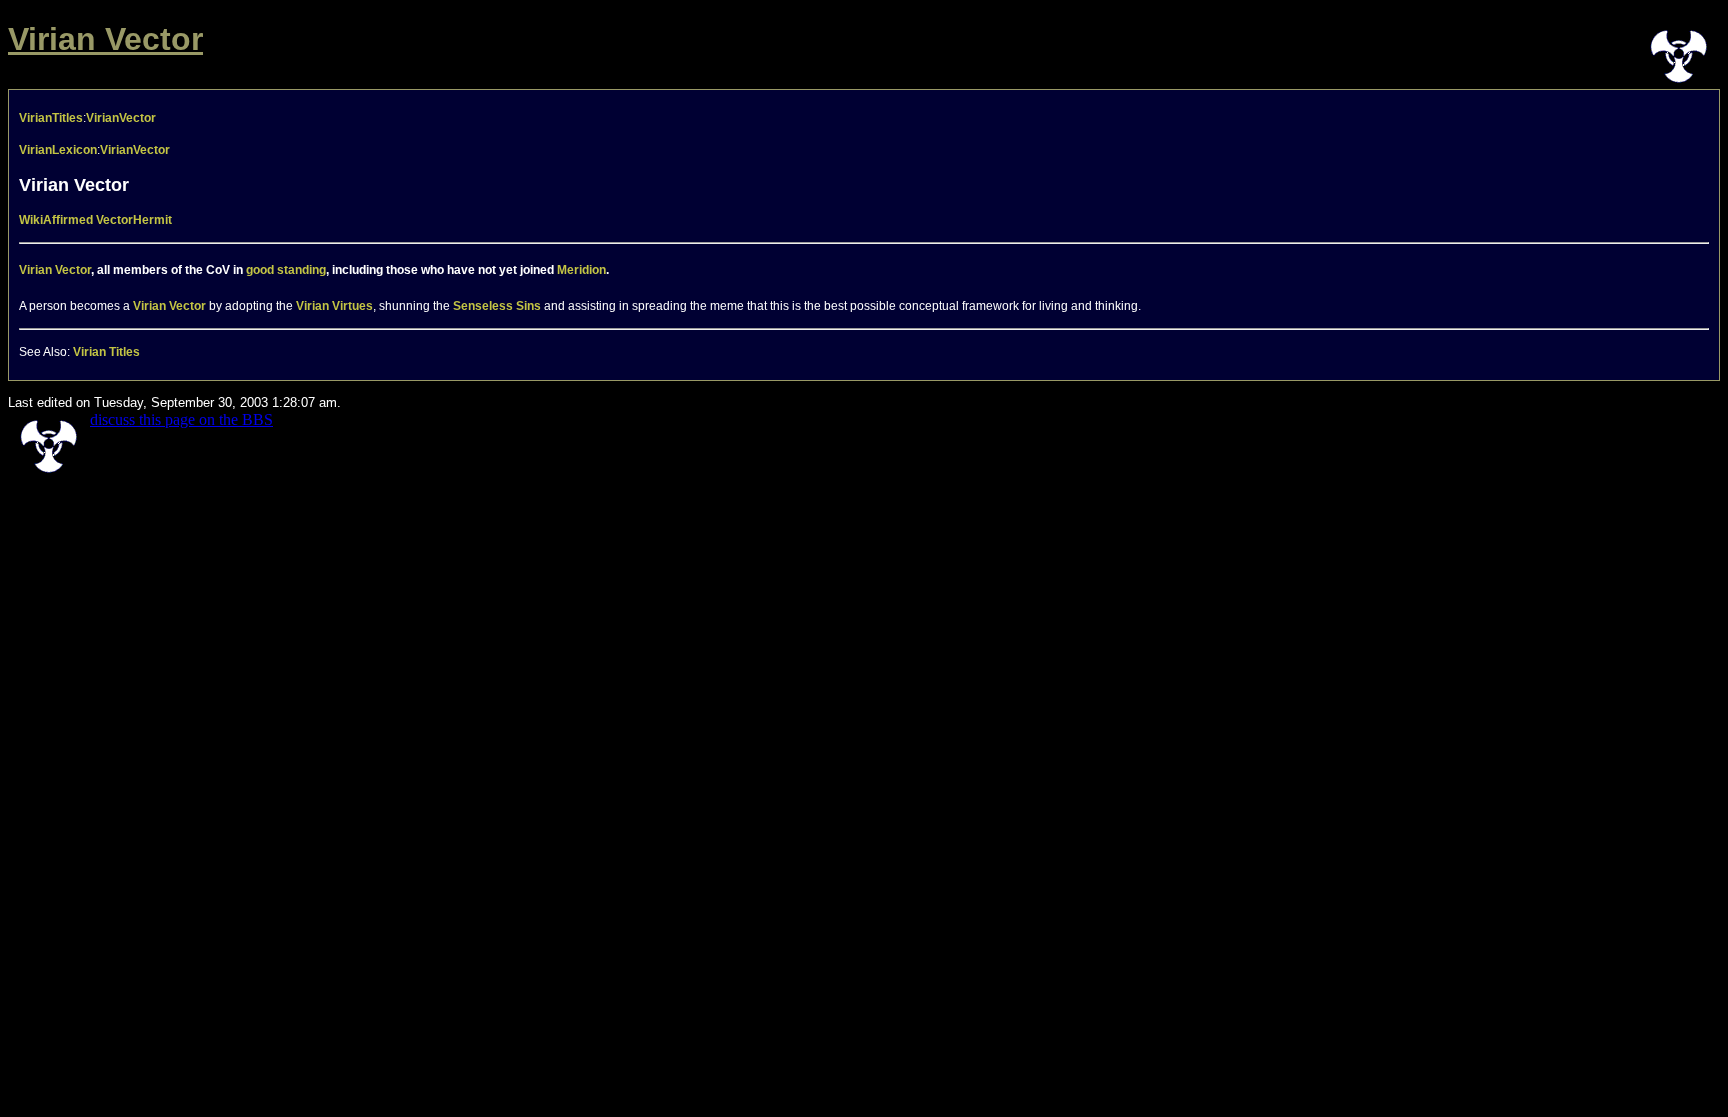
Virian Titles (106, 352)
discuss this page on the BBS (181, 419)
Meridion (581, 270)
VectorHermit (134, 220)
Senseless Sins (497, 306)
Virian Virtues (334, 306)
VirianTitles (51, 118)
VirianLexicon (58, 150)
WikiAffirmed (56, 220)
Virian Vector (105, 39)
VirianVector (121, 118)
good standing (286, 270)
